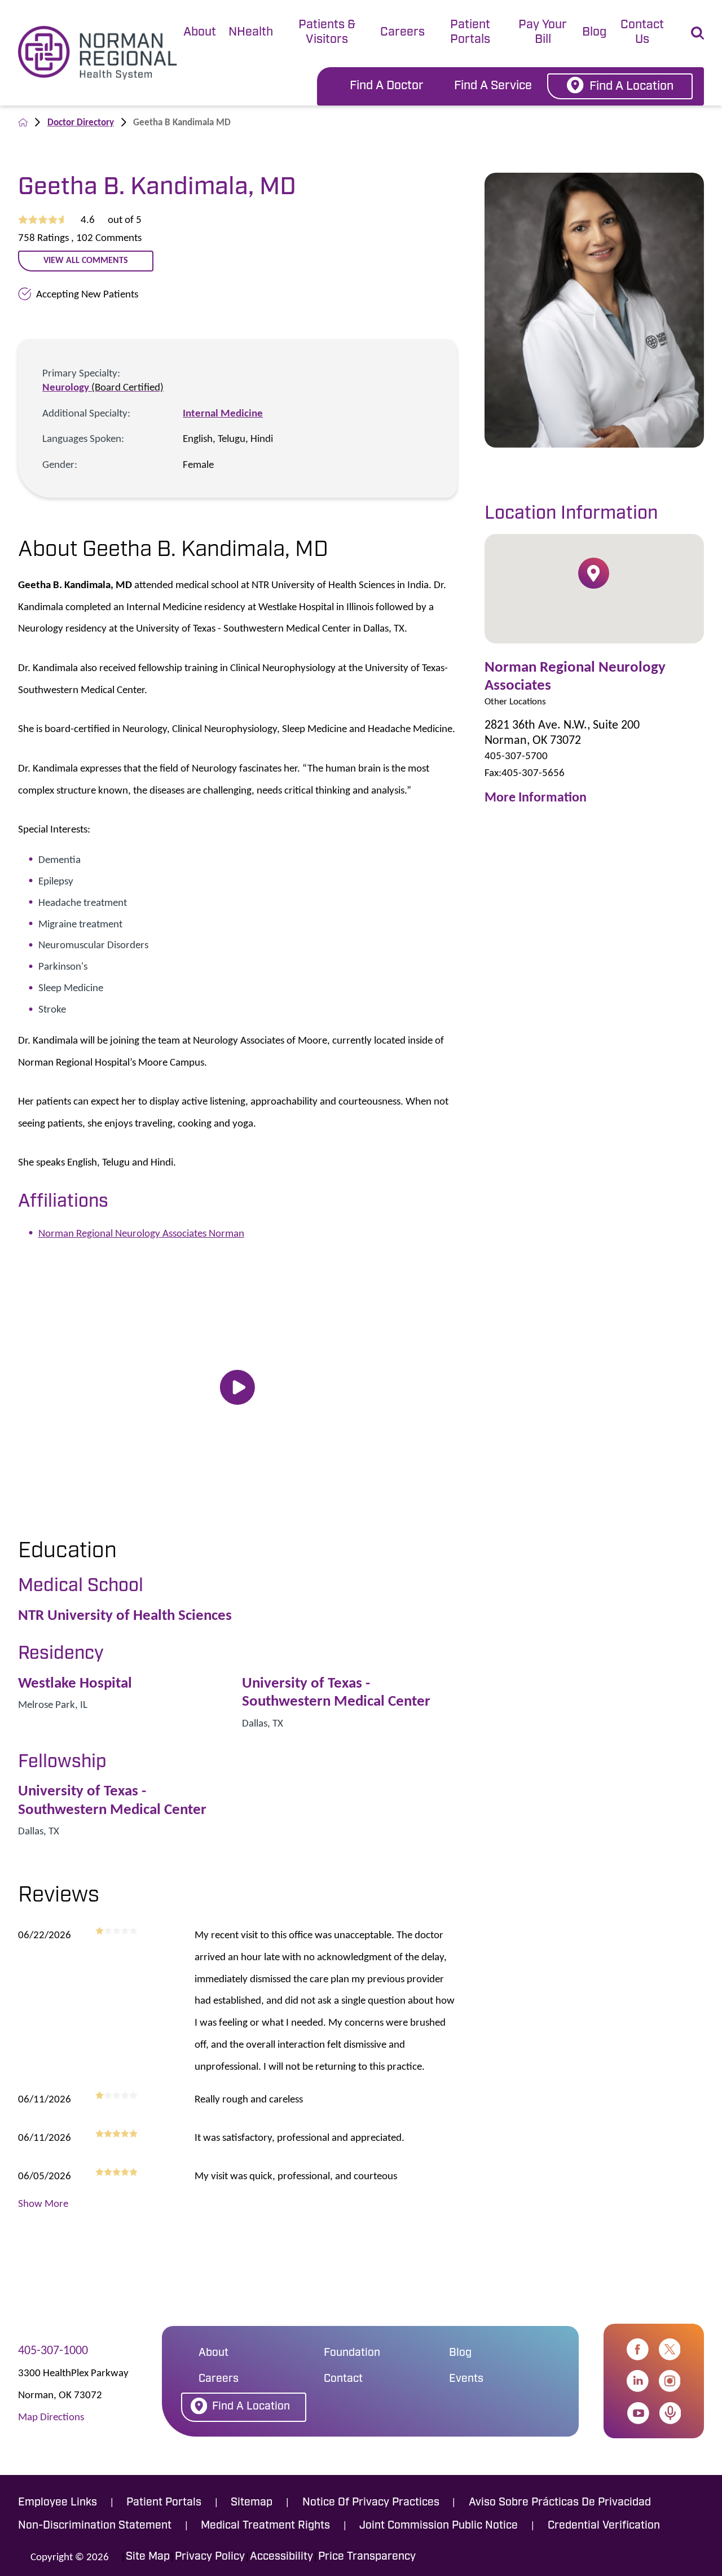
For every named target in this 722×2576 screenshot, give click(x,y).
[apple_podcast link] (670, 2413)
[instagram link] (670, 2381)
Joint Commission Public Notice (439, 2526)
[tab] (200, 34)
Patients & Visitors (327, 32)
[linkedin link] (638, 2381)
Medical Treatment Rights (265, 2526)
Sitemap (252, 2503)
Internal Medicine (223, 413)
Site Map (148, 2557)
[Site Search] (697, 33)
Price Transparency (367, 2557)
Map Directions (51, 2416)
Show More (43, 2203)
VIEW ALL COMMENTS (86, 260)
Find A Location (631, 87)
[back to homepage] (23, 122)
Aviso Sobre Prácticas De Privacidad (560, 2503)
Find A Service (493, 86)
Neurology (103, 387)
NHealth (251, 32)
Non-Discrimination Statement (95, 2526)
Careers (402, 32)
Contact (343, 2379)
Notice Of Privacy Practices (371, 2503)
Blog (594, 32)
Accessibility (281, 2557)
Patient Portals (470, 32)
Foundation (352, 2353)
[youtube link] (638, 2413)
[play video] (237, 1388)
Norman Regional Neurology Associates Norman (141, 1233)
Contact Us (642, 32)
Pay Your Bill (543, 32)
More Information (536, 797)
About (200, 32)
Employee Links (58, 2503)
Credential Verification (604, 2526)
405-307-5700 (516, 755)
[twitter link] (670, 2349)
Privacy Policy (210, 2557)
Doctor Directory (81, 122)
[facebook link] (638, 2349)
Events (466, 2379)
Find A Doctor (387, 86)
